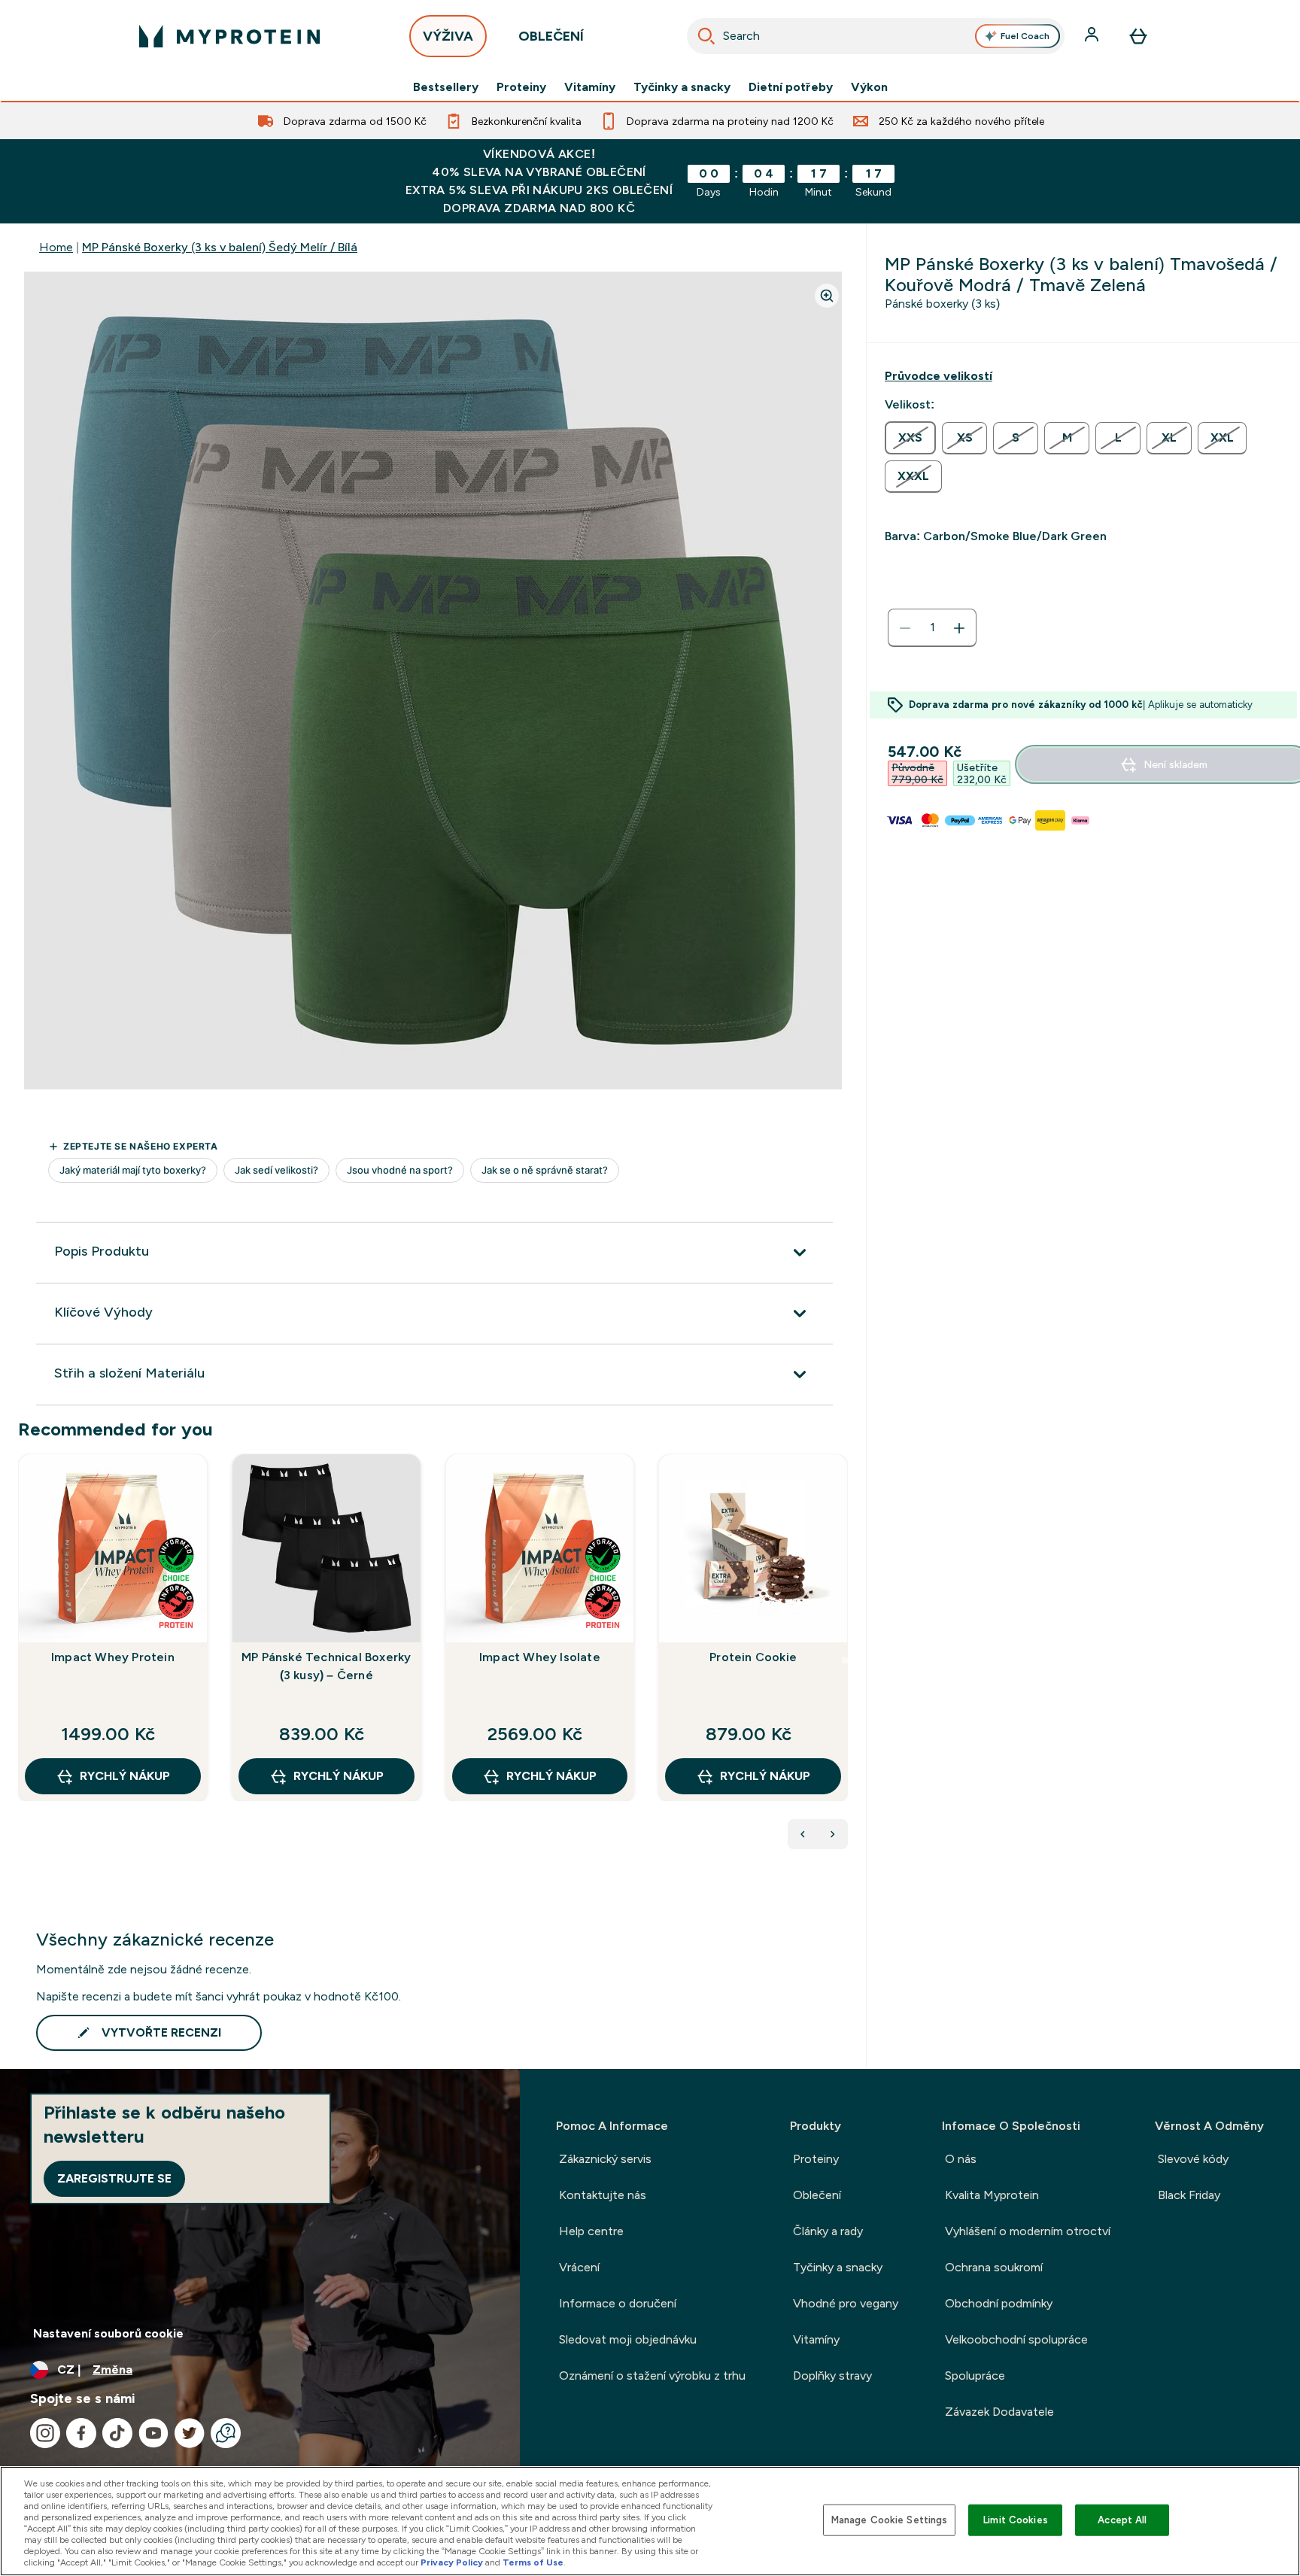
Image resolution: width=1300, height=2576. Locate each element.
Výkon (869, 87)
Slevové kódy (1193, 2159)
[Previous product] (803, 1834)
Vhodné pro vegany (846, 2303)
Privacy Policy (452, 2562)
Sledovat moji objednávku (628, 2339)
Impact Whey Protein (113, 1657)
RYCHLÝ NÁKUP (125, 1776)
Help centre (591, 2231)
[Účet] (1093, 36)
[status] (932, 628)
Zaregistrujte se (114, 2178)
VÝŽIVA (448, 36)
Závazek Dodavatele (999, 2412)
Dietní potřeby (791, 87)
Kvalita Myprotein (992, 2195)
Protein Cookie (753, 1657)
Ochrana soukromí (994, 2267)
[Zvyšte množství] (959, 628)
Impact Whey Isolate (540, 1657)
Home (56, 247)
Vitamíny (590, 87)
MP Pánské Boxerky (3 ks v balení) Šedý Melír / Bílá (220, 247)
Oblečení (817, 2195)
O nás (961, 2159)
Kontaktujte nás (603, 2195)
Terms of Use (533, 2562)
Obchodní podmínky (999, 2303)
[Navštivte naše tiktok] (117, 2433)
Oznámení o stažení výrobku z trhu (652, 2376)
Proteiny (521, 87)
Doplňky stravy (832, 2376)
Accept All (1122, 2520)
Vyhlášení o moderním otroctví (1028, 2231)
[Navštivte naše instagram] (45, 2433)
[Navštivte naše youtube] (153, 2433)
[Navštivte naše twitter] (190, 2433)
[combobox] (876, 36)
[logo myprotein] (229, 36)
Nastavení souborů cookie (108, 2333)
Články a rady (828, 2231)
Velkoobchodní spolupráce (1016, 2339)
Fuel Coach (1025, 36)
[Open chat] (226, 2433)
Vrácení (579, 2267)
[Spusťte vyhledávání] (706, 36)
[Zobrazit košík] (1138, 36)
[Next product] (833, 1834)
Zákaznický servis (605, 2159)
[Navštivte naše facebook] (81, 2433)
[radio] (910, 438)
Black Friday (1189, 2195)
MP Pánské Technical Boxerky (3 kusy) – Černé (326, 1666)
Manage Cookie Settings (890, 2520)
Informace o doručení (618, 2303)
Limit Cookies (1016, 2520)
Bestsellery (446, 87)
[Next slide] (845, 1660)
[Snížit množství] (905, 628)
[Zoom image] (827, 296)
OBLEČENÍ (551, 36)
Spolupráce (975, 2376)
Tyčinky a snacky (682, 87)
